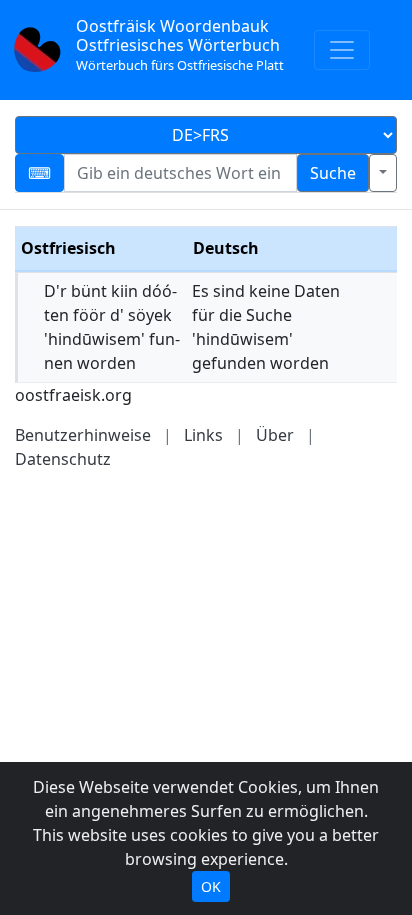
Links (203, 435)
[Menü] (342, 50)
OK (211, 886)
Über (275, 435)
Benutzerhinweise (83, 435)
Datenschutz (63, 459)
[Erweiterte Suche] (383, 173)
